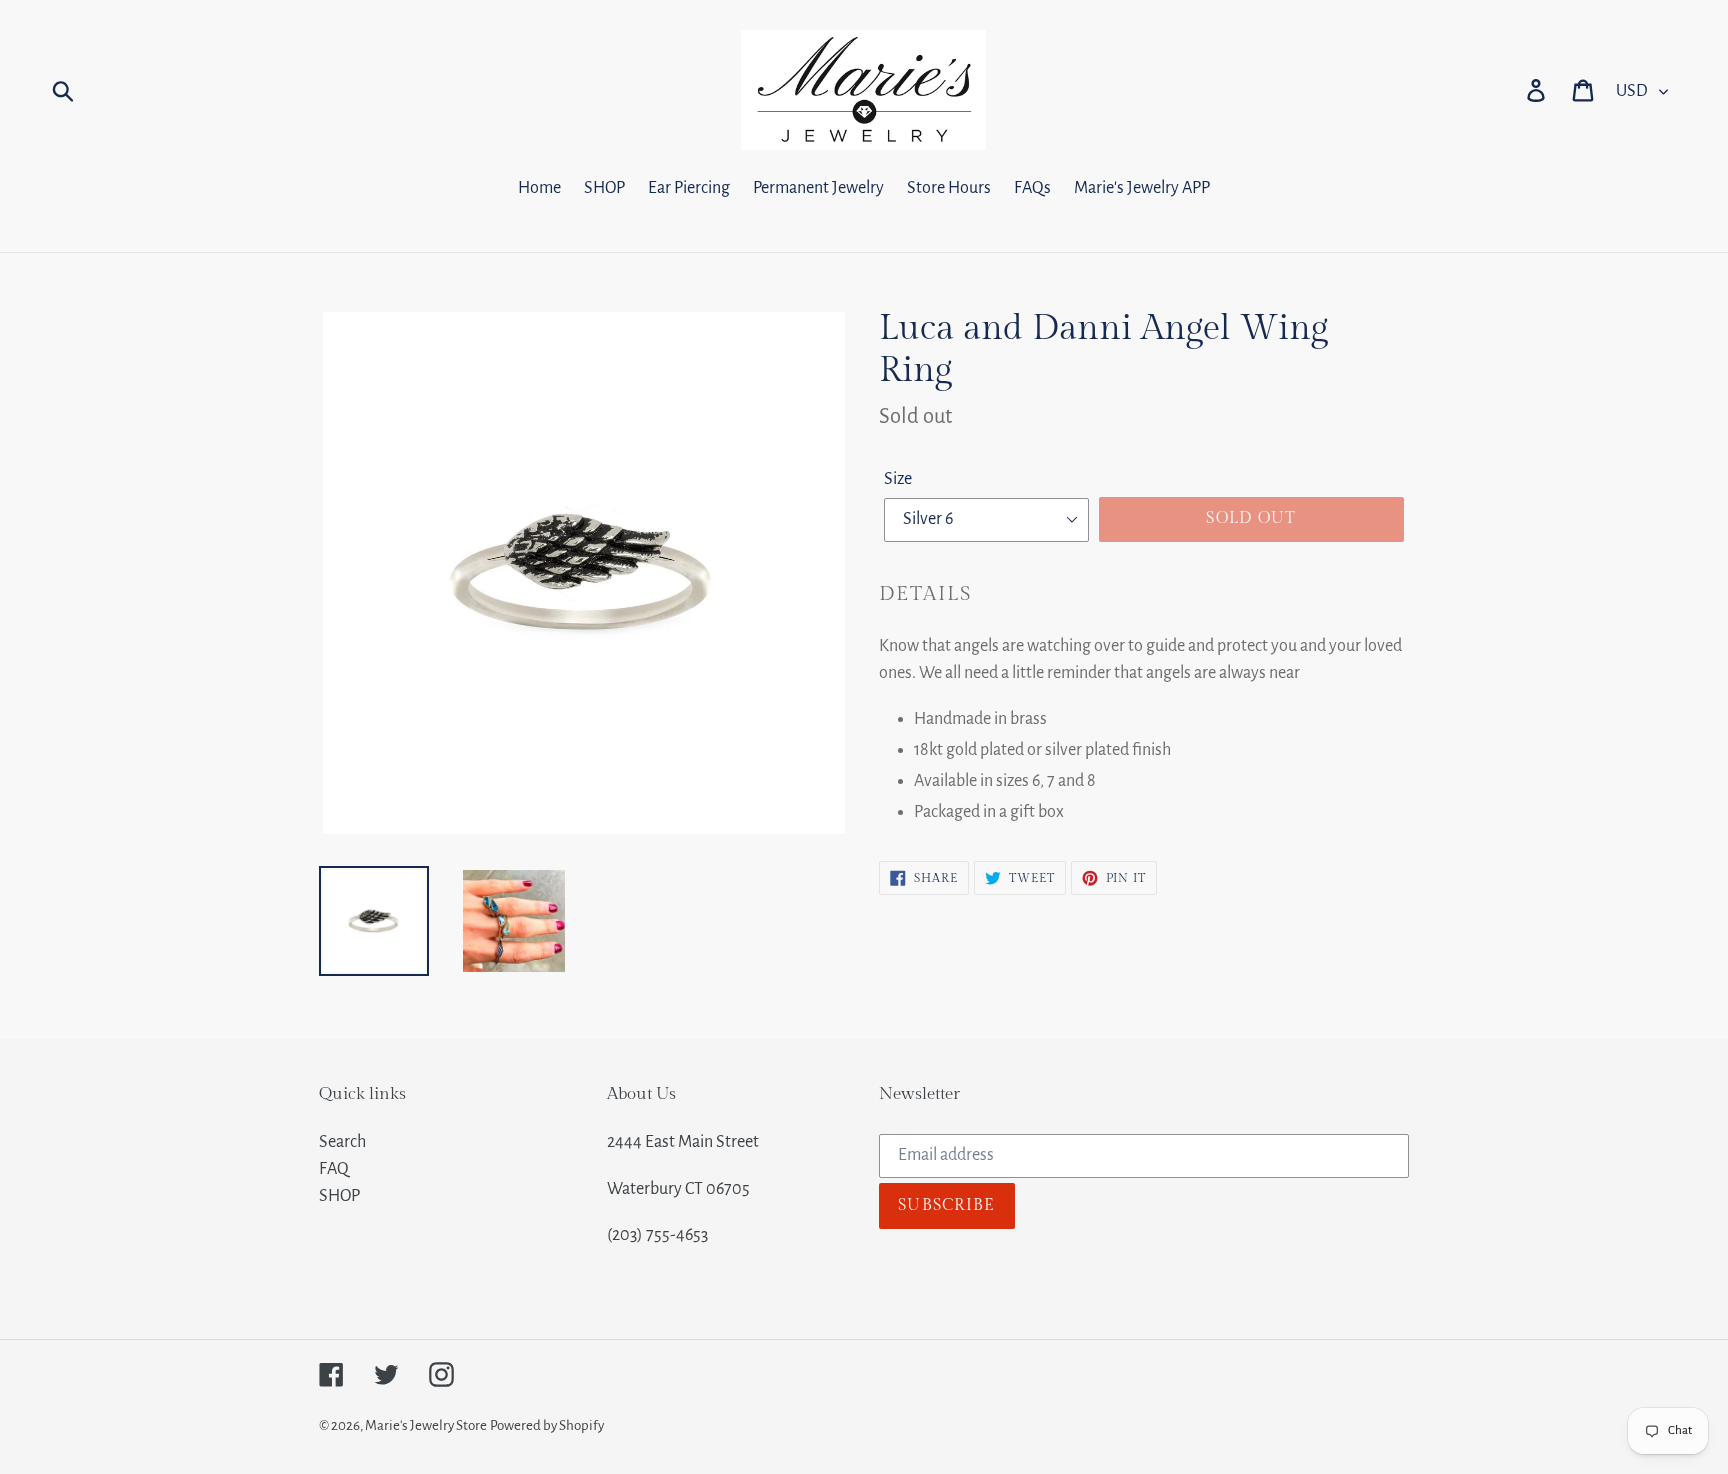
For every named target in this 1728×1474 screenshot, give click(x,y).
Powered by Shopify (547, 1425)
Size (898, 479)
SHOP (339, 1196)
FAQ (334, 1169)
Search (342, 1142)
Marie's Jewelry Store (426, 1425)
